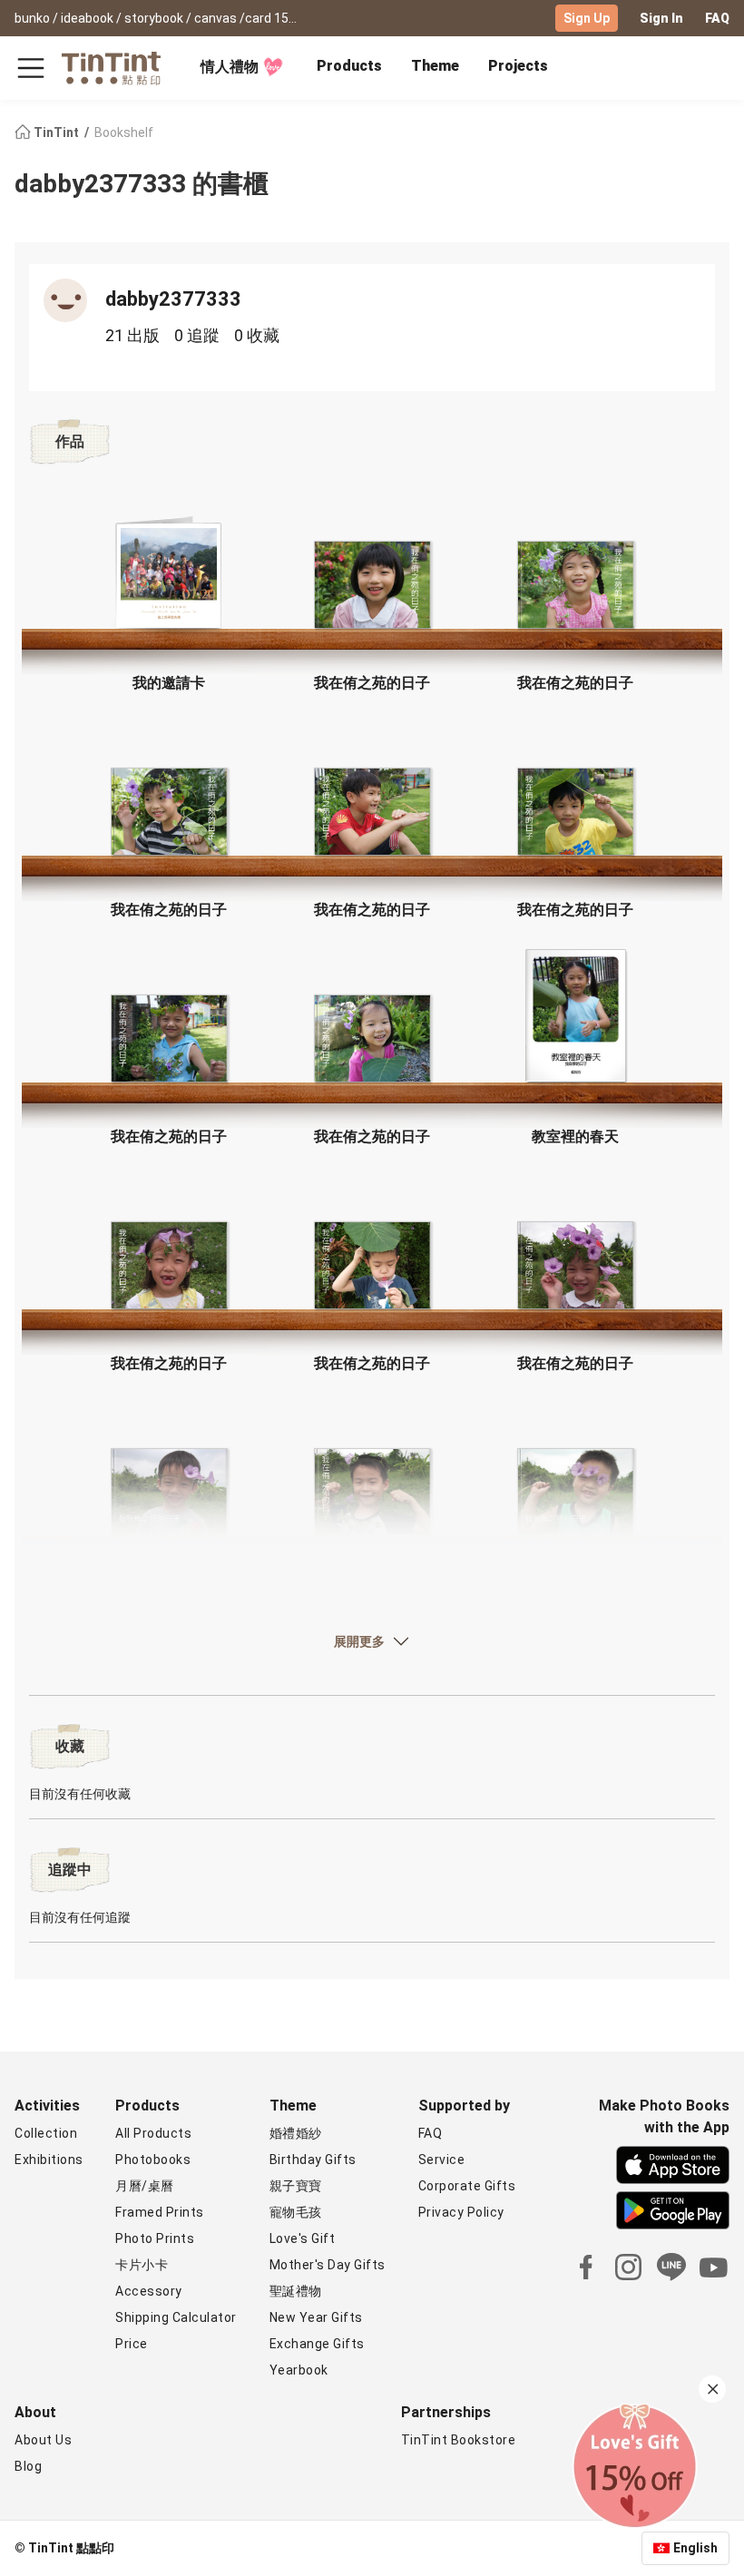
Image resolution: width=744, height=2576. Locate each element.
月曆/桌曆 (145, 2186)
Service (442, 2160)
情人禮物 (230, 67)
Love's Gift (303, 2238)
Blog (28, 2466)
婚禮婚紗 (296, 2133)
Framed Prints (160, 2212)
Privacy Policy (461, 2212)
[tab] (349, 68)
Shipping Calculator (176, 2317)
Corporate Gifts (467, 2186)
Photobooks (153, 2160)
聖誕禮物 (296, 2291)
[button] (169, 576)
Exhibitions (49, 2160)
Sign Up (587, 18)
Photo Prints (155, 2238)
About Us (43, 2440)
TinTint (56, 132)
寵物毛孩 (296, 2212)
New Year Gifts (316, 2317)
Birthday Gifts (313, 2160)
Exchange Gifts (317, 2344)
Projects (518, 66)
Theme (435, 66)
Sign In (661, 18)
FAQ (717, 18)
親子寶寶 (296, 2186)
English (695, 2548)
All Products (153, 2133)
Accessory (149, 2291)
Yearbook (299, 2370)
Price (132, 2344)
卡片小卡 (142, 2265)
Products (349, 66)
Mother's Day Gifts (328, 2265)
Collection (46, 2133)
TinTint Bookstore (459, 2440)
